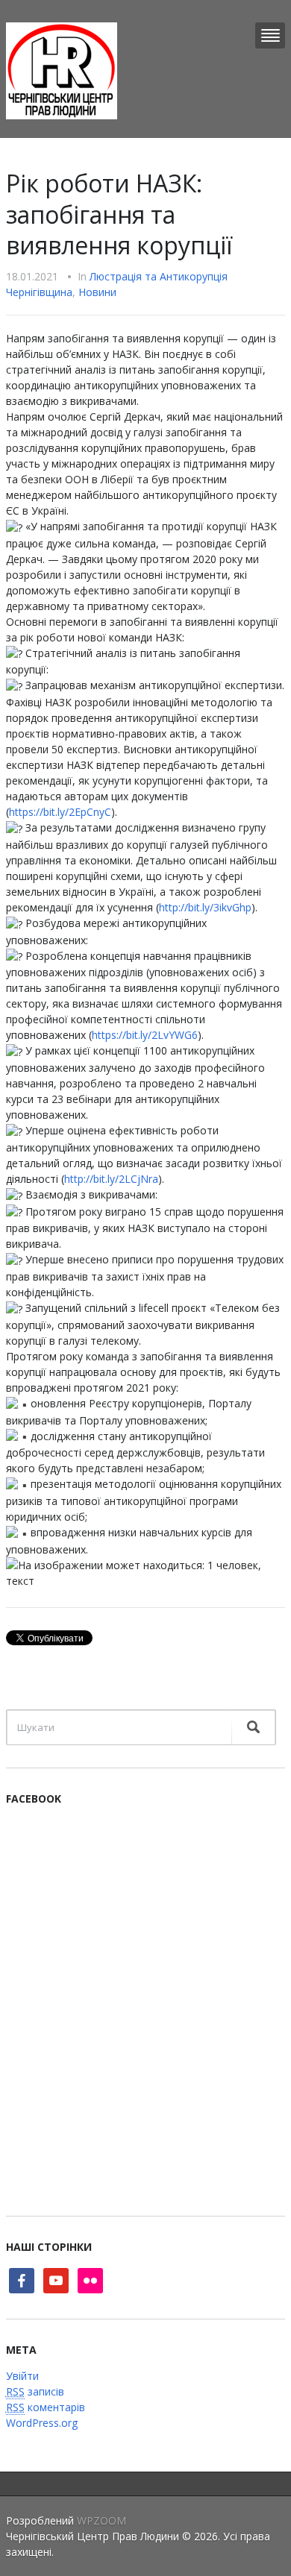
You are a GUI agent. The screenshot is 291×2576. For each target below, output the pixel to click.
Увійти (22, 2376)
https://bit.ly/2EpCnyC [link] (60, 812)
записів (35, 2391)
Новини (97, 292)
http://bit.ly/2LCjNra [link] (111, 1179)
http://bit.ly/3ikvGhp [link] (205, 907)
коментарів (46, 2407)
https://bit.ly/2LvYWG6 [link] (145, 1035)
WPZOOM (101, 2520)
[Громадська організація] (62, 70)
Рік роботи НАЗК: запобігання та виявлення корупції (119, 214)
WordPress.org (42, 2423)
